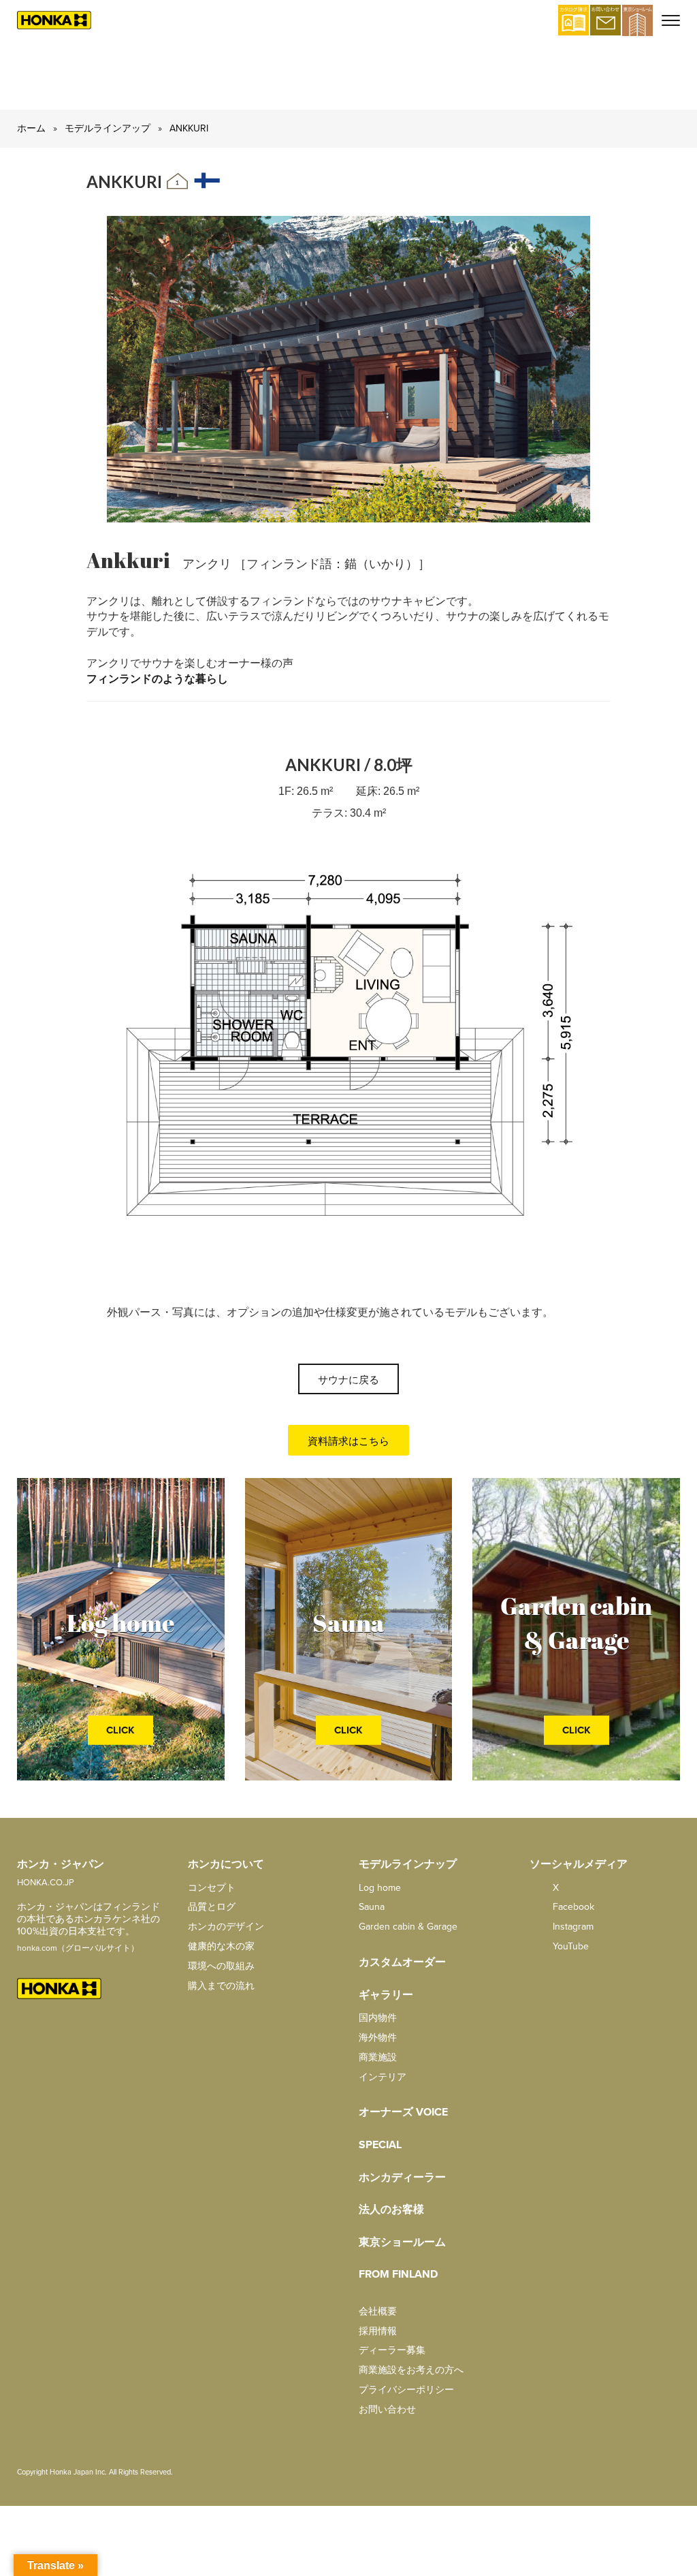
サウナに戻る (348, 1380)
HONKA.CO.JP (46, 1883)
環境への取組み (221, 1966)
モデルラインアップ (108, 128)
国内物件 (378, 2018)
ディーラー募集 (392, 2350)
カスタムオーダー (402, 1962)
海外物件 (378, 2038)
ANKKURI (189, 128)
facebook (572, 1907)
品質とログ (212, 1907)
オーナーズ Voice (403, 2112)
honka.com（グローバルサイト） (78, 1948)
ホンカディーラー (402, 2178)
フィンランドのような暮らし (157, 679)
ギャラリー (386, 1995)
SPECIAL (380, 2145)
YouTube (569, 1946)
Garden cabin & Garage (408, 1927)
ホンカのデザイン (226, 1927)
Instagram (572, 1927)
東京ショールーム (402, 2242)
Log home (380, 1888)
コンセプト (212, 1888)
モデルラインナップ (408, 1864)
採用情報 (378, 2331)
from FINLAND (398, 2274)
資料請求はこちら (348, 1441)
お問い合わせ (387, 2409)
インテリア (383, 2077)
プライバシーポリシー (406, 2390)
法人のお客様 (391, 2210)
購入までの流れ (221, 1986)
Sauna (372, 1907)
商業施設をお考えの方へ (411, 2370)
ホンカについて (226, 1864)
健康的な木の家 (221, 1946)
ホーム (31, 128)
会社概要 (378, 2311)
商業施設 (378, 2057)
